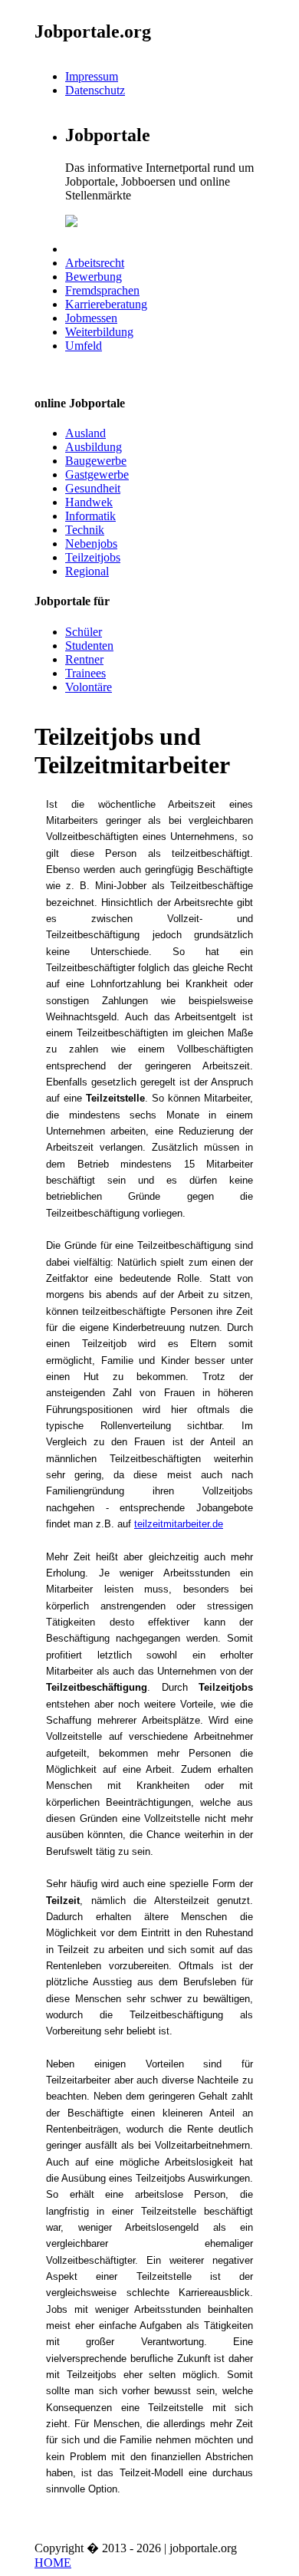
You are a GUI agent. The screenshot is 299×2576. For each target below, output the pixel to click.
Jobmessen (91, 318)
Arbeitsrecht (95, 263)
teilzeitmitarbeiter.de (179, 1524)
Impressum (92, 76)
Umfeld (84, 346)
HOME (53, 2563)
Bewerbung (94, 277)
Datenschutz (95, 90)
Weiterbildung (99, 332)
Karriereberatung (106, 304)
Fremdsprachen (102, 290)
